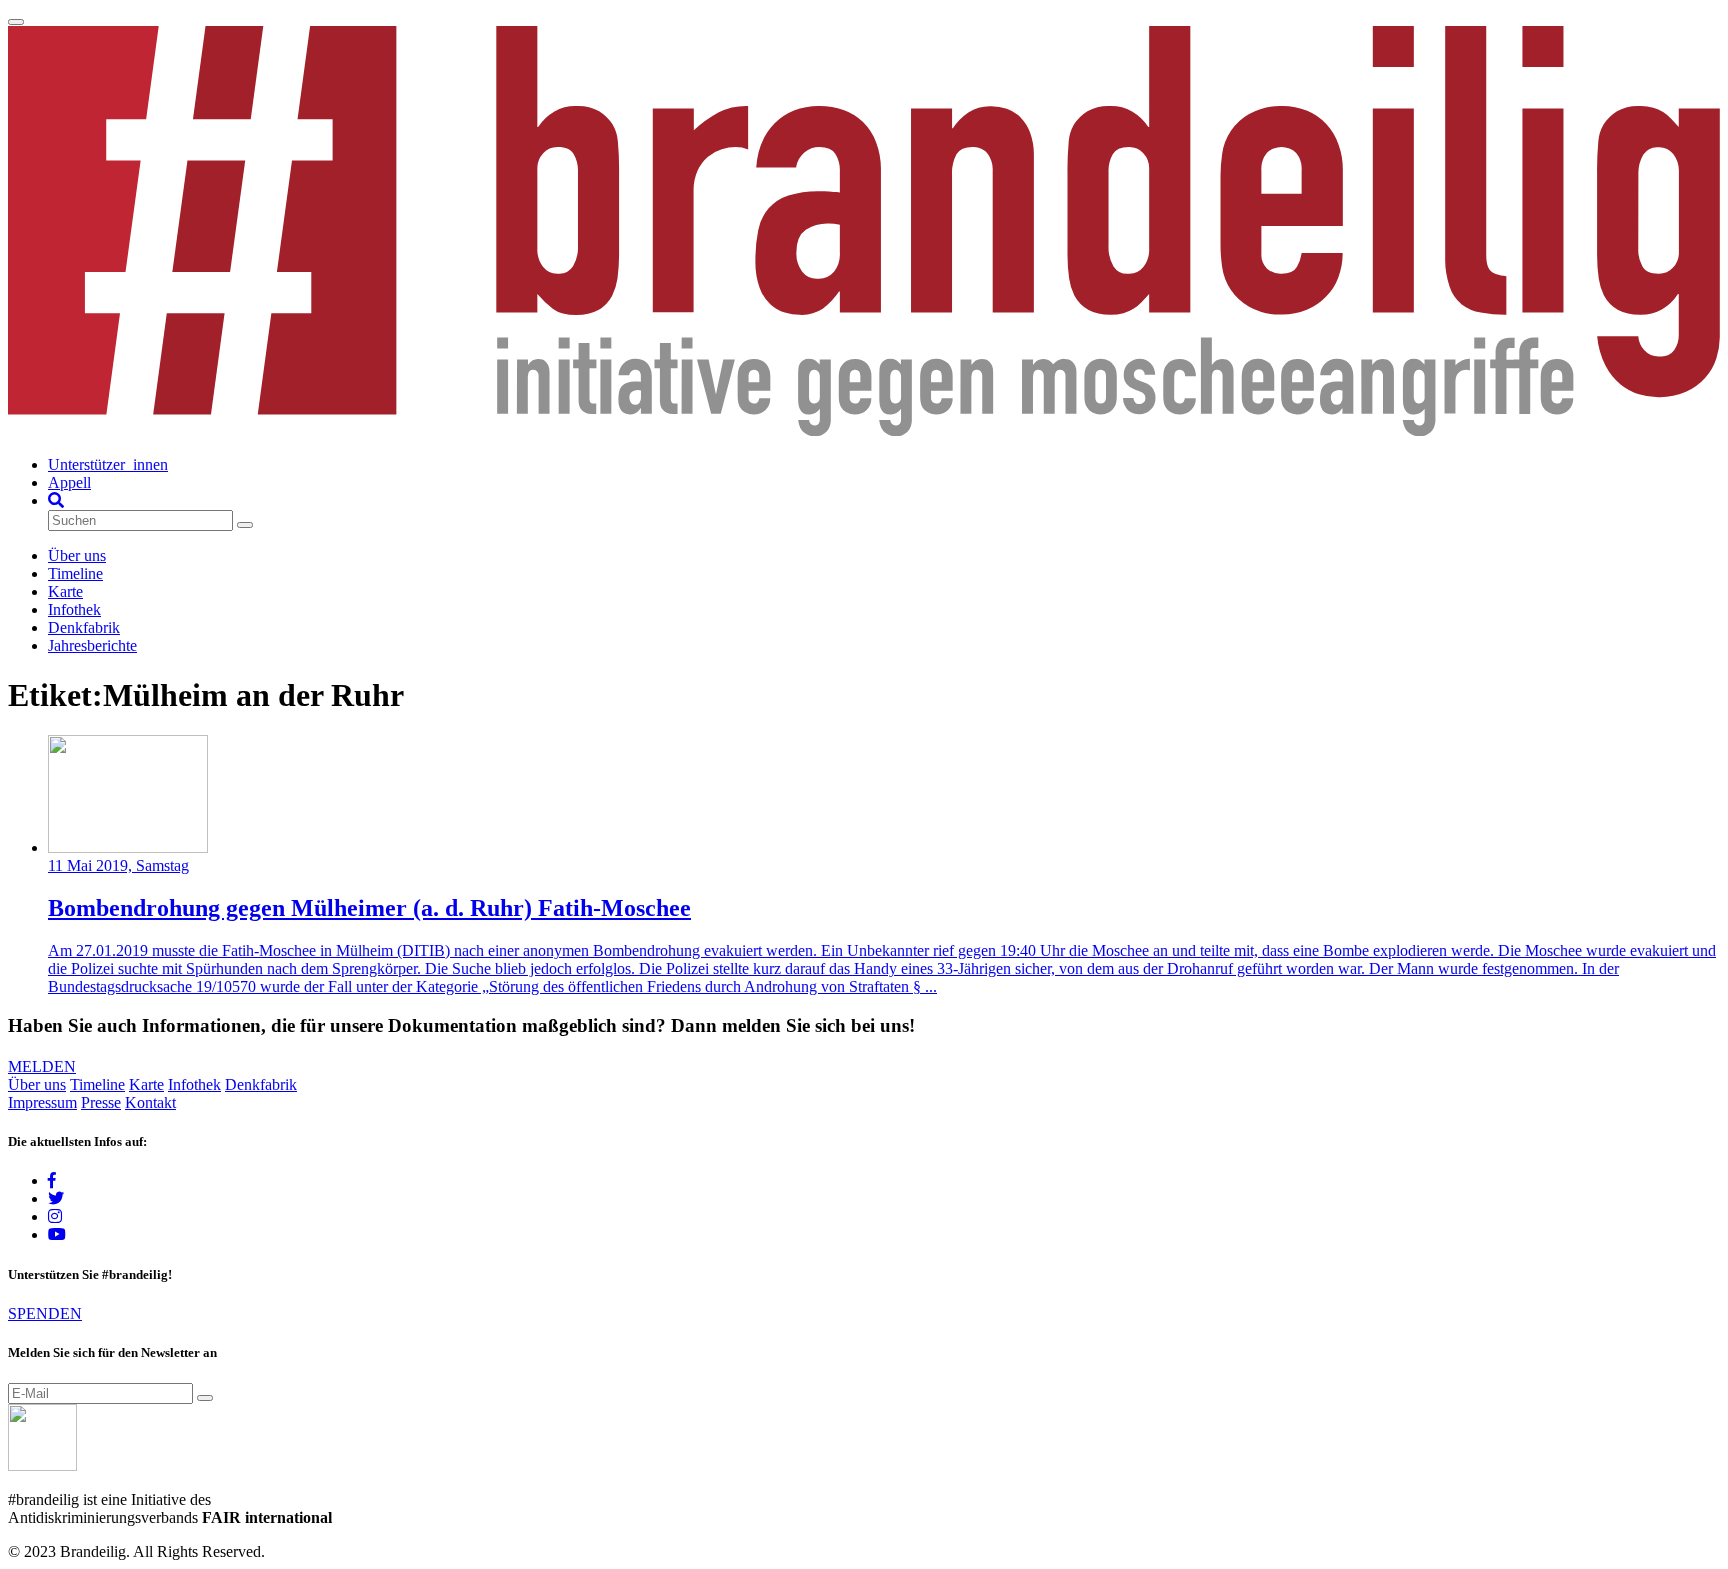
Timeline (75, 573)
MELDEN (42, 1066)
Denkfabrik (84, 627)
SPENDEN (45, 1313)
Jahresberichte (92, 645)
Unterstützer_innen (108, 464)
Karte (65, 591)
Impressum (42, 1102)
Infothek (74, 609)
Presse (101, 1102)
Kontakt (150, 1102)
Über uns (77, 555)
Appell (69, 482)
